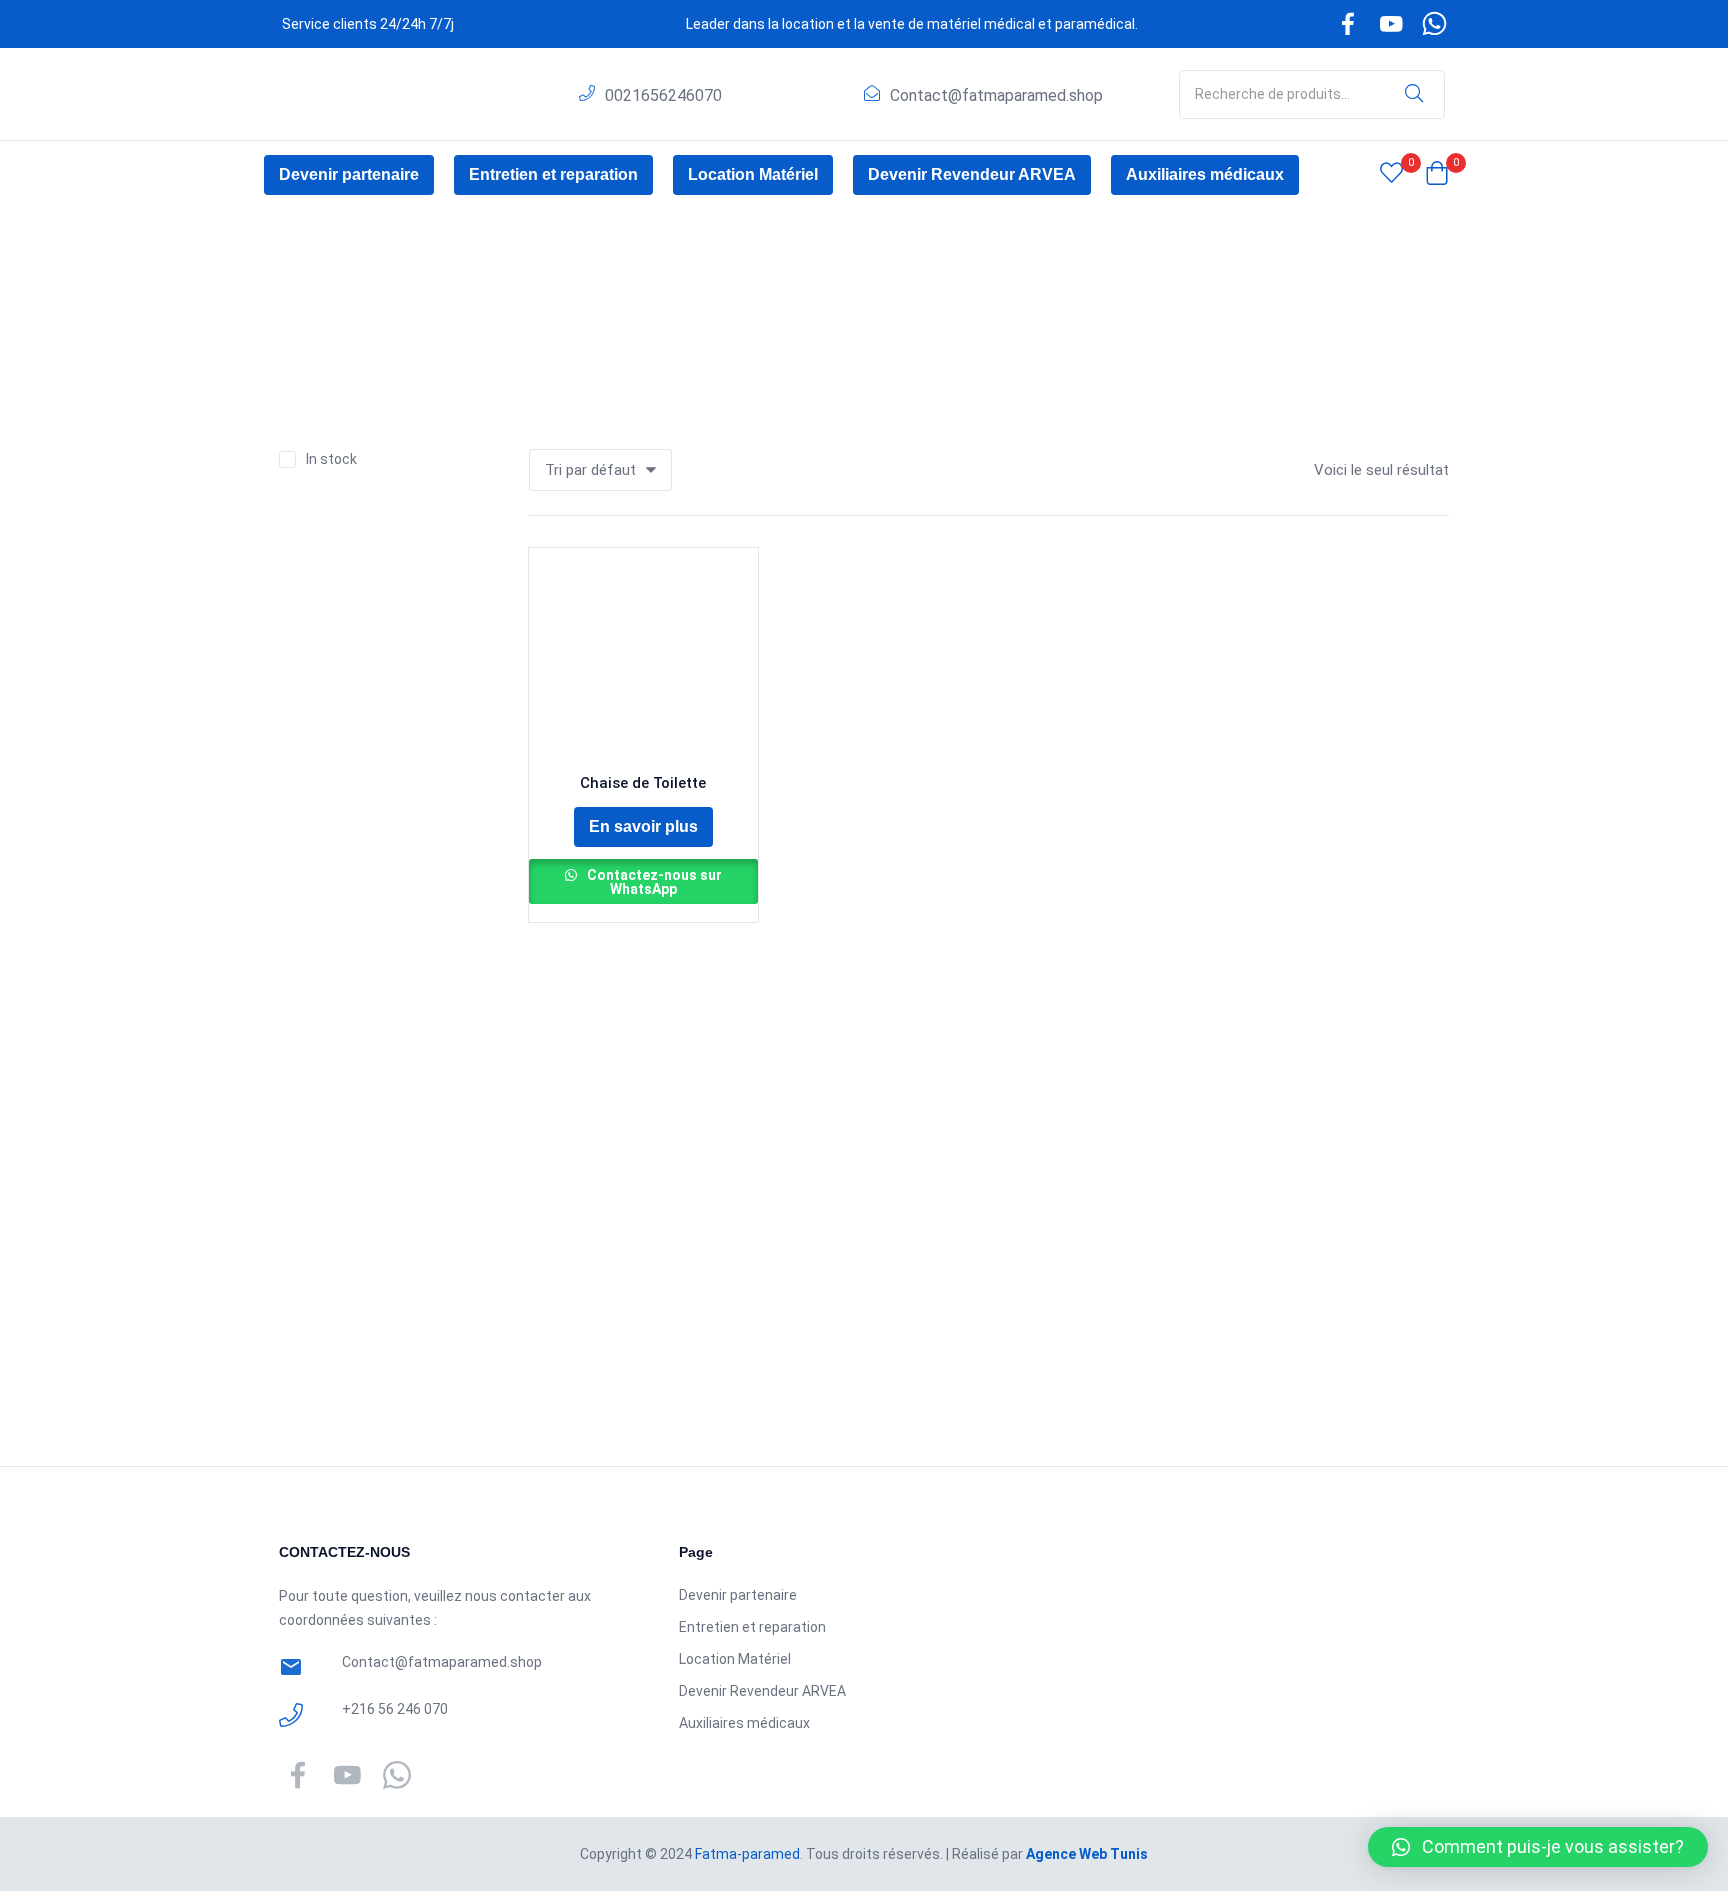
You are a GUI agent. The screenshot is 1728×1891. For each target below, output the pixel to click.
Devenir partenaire (349, 174)
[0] (1391, 175)
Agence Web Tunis (1087, 1854)
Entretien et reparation (553, 174)
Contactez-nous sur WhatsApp (653, 882)
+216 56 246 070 (395, 1709)
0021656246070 (663, 95)
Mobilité (369, 321)
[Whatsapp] (1435, 24)
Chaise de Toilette (643, 783)
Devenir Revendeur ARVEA (972, 174)
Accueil (303, 321)
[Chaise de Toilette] (643, 662)
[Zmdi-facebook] (1348, 24)
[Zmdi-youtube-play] (1391, 24)
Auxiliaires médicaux (1205, 174)
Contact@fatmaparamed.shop (996, 95)
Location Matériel (753, 174)
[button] (1437, 175)
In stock (331, 459)
